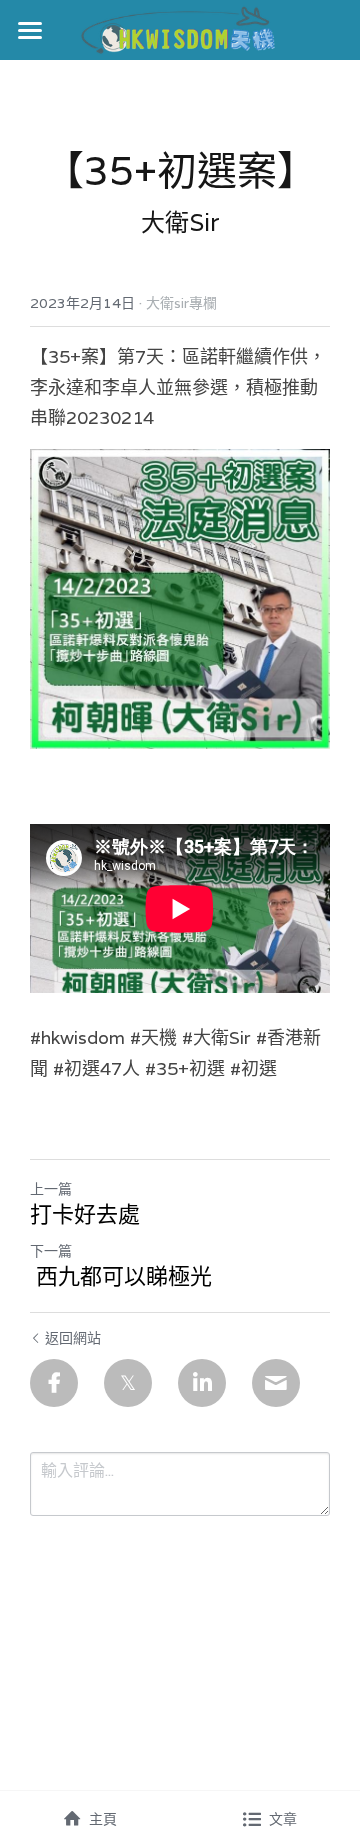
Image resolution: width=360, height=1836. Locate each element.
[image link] (180, 28)
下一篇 (51, 1251)
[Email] (276, 1383)
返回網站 (73, 1338)
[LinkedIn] (202, 1383)
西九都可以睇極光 (121, 1276)
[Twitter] (128, 1383)
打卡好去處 (85, 1214)
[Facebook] (54, 1383)
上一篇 (51, 1189)
